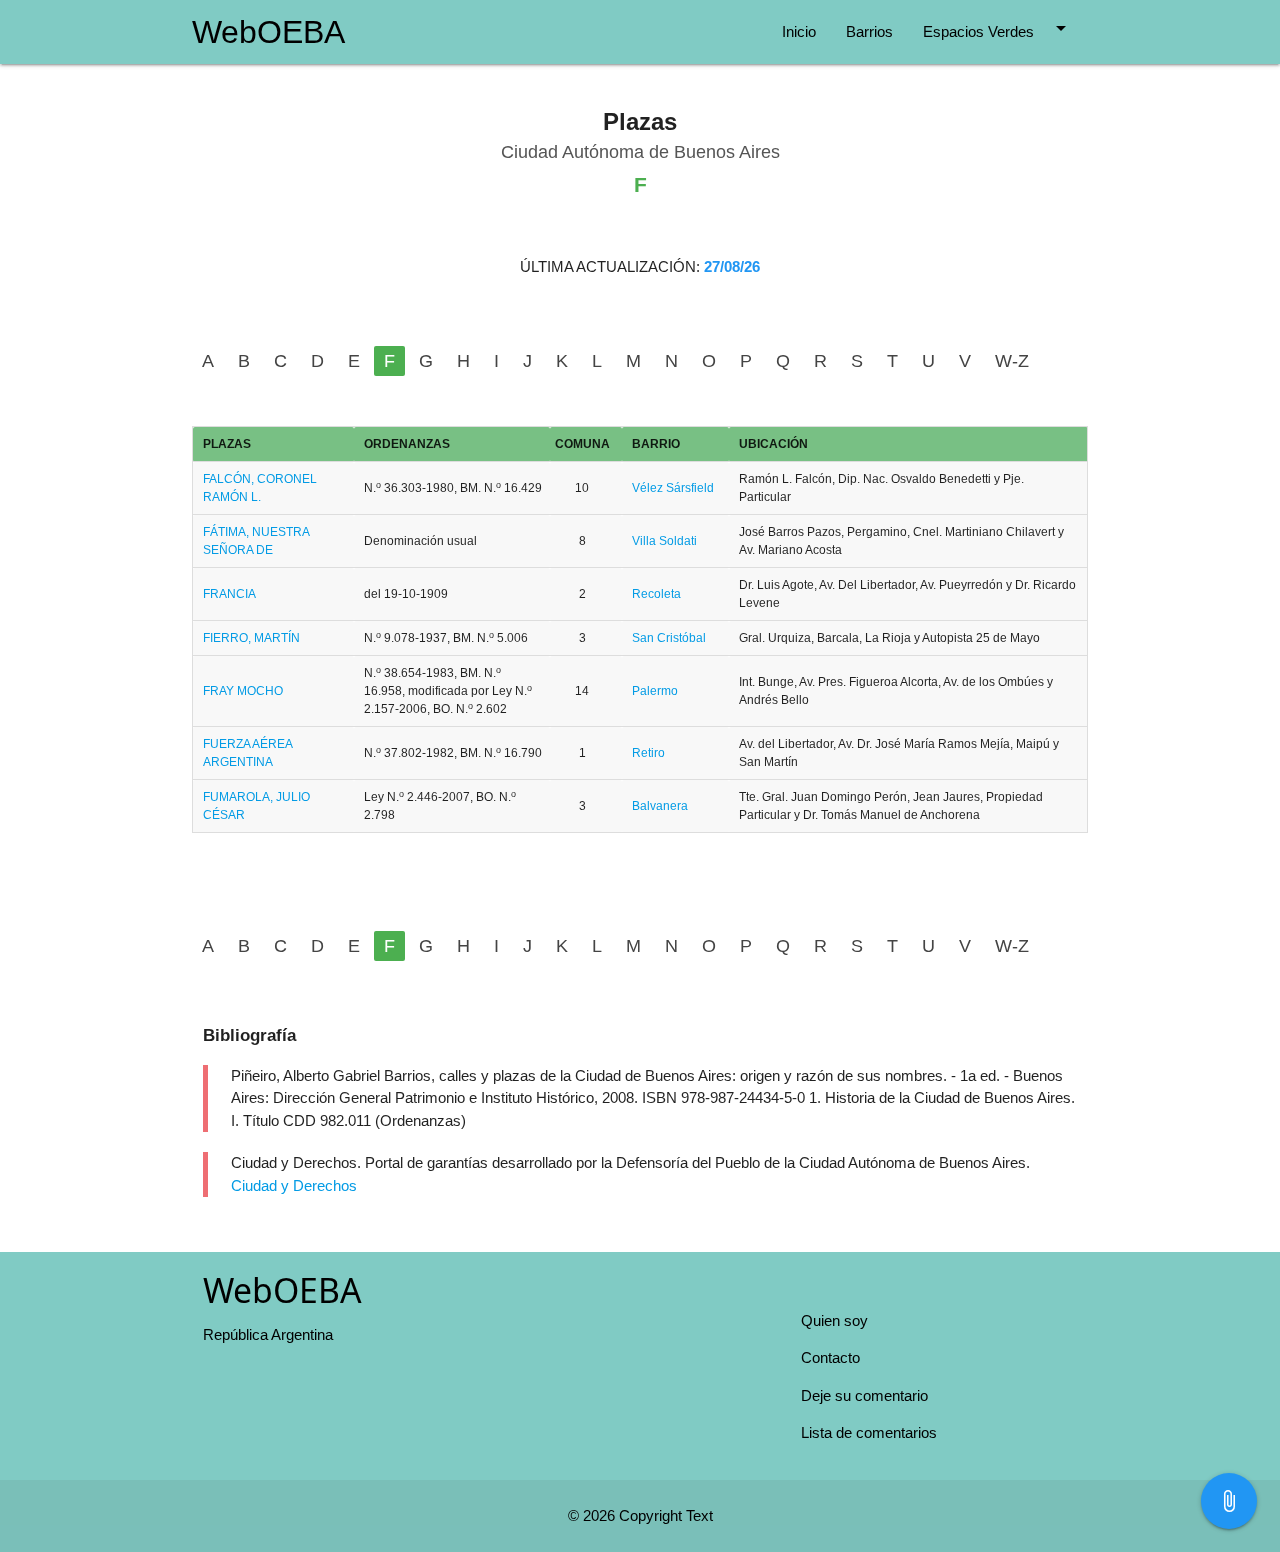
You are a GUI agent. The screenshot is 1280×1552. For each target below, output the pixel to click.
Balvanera (660, 806)
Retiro (648, 753)
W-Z (1012, 361)
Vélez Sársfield (673, 488)
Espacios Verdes (998, 28)
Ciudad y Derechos (294, 1185)
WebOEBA (268, 32)
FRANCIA (229, 594)
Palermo (655, 691)
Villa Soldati (664, 541)
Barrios (869, 31)
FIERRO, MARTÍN (251, 638)
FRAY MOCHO (243, 691)
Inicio (799, 31)
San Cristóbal (669, 638)
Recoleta (656, 594)
